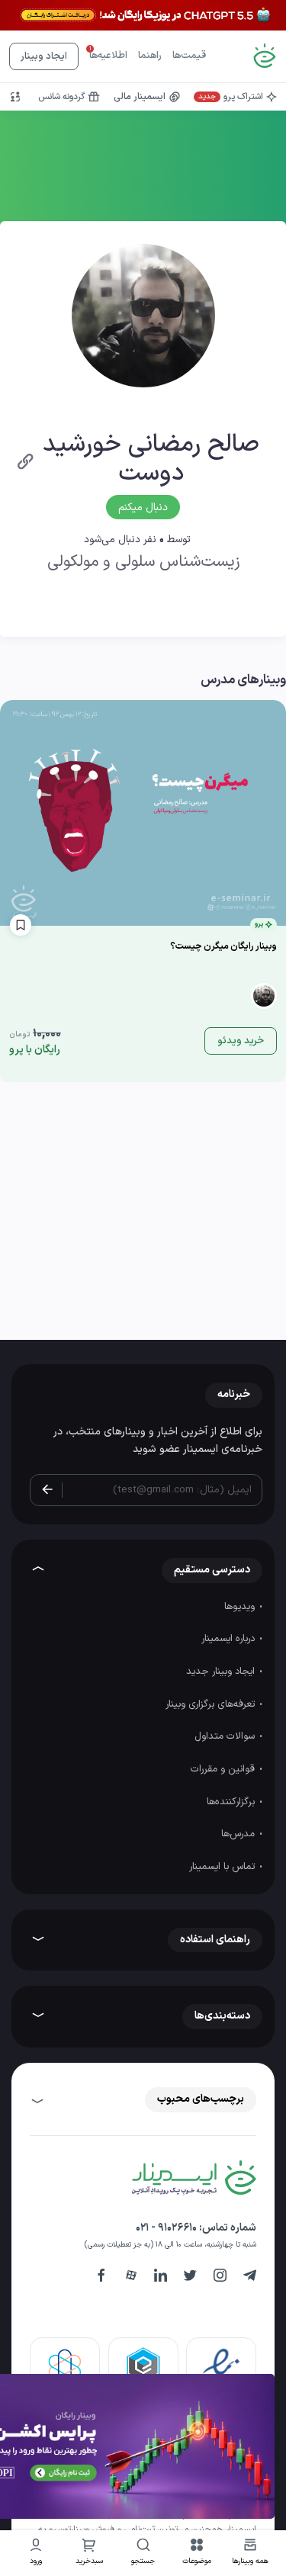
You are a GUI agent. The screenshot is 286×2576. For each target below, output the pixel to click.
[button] (197, 2554)
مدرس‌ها (239, 1834)
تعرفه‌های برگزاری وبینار (212, 1704)
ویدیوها (241, 1607)
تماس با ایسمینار (223, 1867)
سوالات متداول (226, 1736)
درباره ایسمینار (230, 1639)
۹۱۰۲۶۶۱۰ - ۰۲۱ (166, 2228)
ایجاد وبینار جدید (222, 1672)
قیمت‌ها (189, 56)
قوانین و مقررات (224, 1769)
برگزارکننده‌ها (232, 1802)
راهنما (150, 56)
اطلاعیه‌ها (108, 56)
